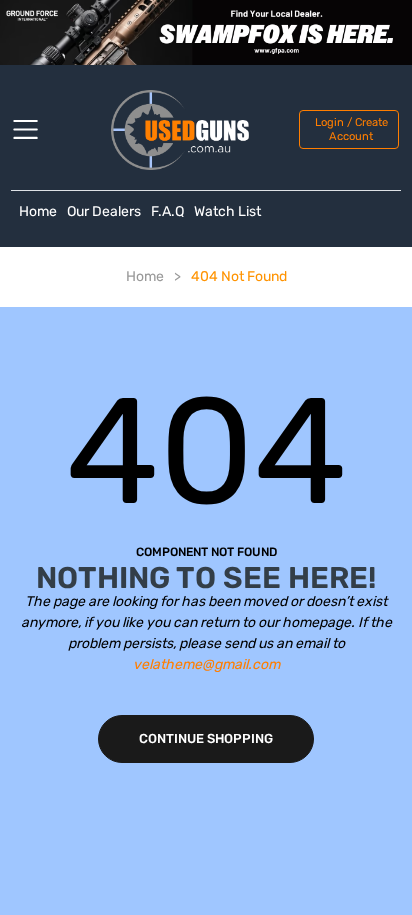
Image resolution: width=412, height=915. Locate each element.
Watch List (227, 211)
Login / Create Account (351, 129)
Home (38, 211)
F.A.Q (167, 211)
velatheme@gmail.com (206, 664)
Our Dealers (104, 211)
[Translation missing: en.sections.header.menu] (38, 130)
